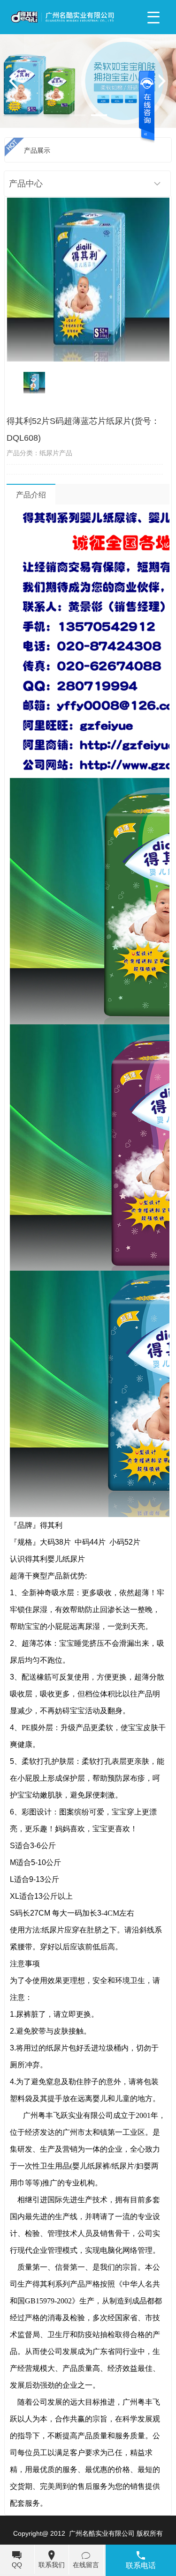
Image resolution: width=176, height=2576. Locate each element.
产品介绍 (31, 495)
